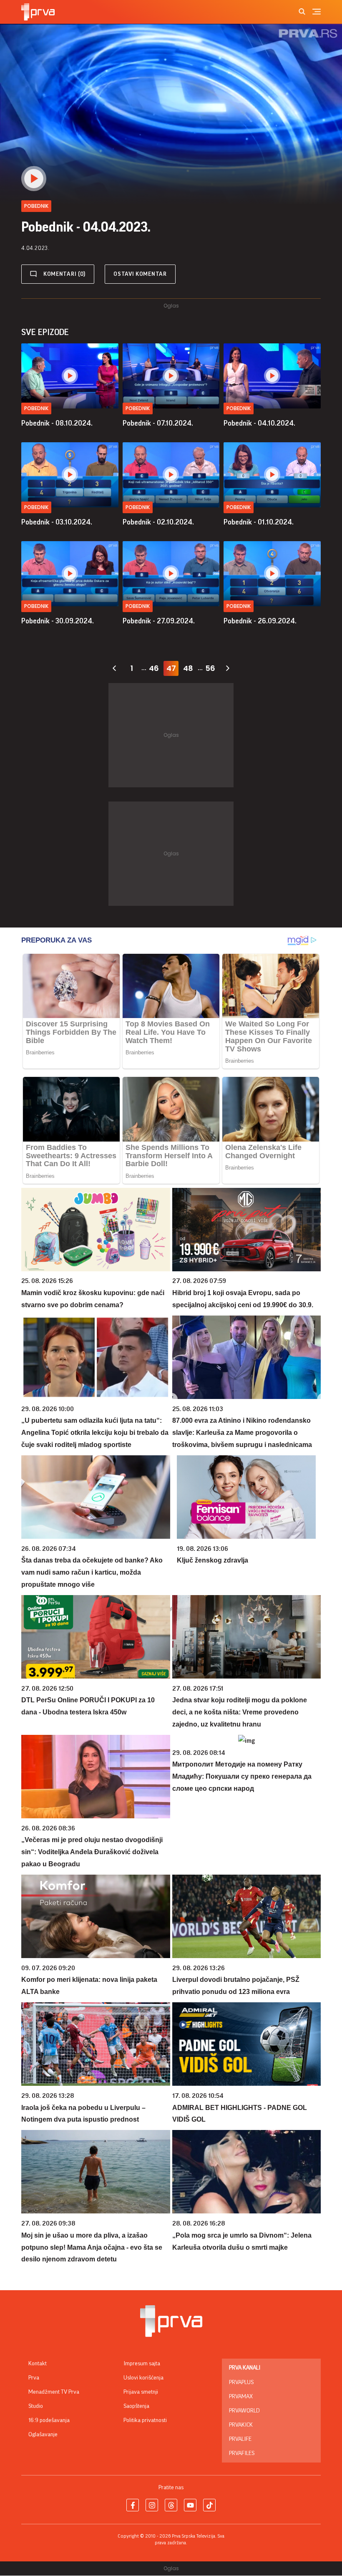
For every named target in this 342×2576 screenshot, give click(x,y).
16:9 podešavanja (49, 2420)
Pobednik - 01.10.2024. (259, 522)
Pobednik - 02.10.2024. (158, 522)
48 (188, 668)
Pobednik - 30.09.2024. (58, 621)
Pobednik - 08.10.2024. (57, 423)
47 (171, 668)
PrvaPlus (241, 2382)
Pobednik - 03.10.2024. (57, 522)
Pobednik (36, 408)
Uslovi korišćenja (143, 2378)
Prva (34, 2378)
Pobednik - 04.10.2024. (259, 423)
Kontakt (38, 2364)
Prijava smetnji (141, 2392)
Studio (36, 2406)
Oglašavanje (43, 2435)
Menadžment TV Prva (54, 2392)
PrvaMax (241, 2397)
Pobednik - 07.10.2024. (158, 423)
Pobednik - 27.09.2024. (159, 621)
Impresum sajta (142, 2364)
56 (210, 668)
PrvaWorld (244, 2411)
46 (154, 668)
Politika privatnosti (145, 2420)
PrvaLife (240, 2439)
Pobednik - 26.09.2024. (260, 621)
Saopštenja (136, 2406)
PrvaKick (241, 2425)
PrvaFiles (242, 2453)
